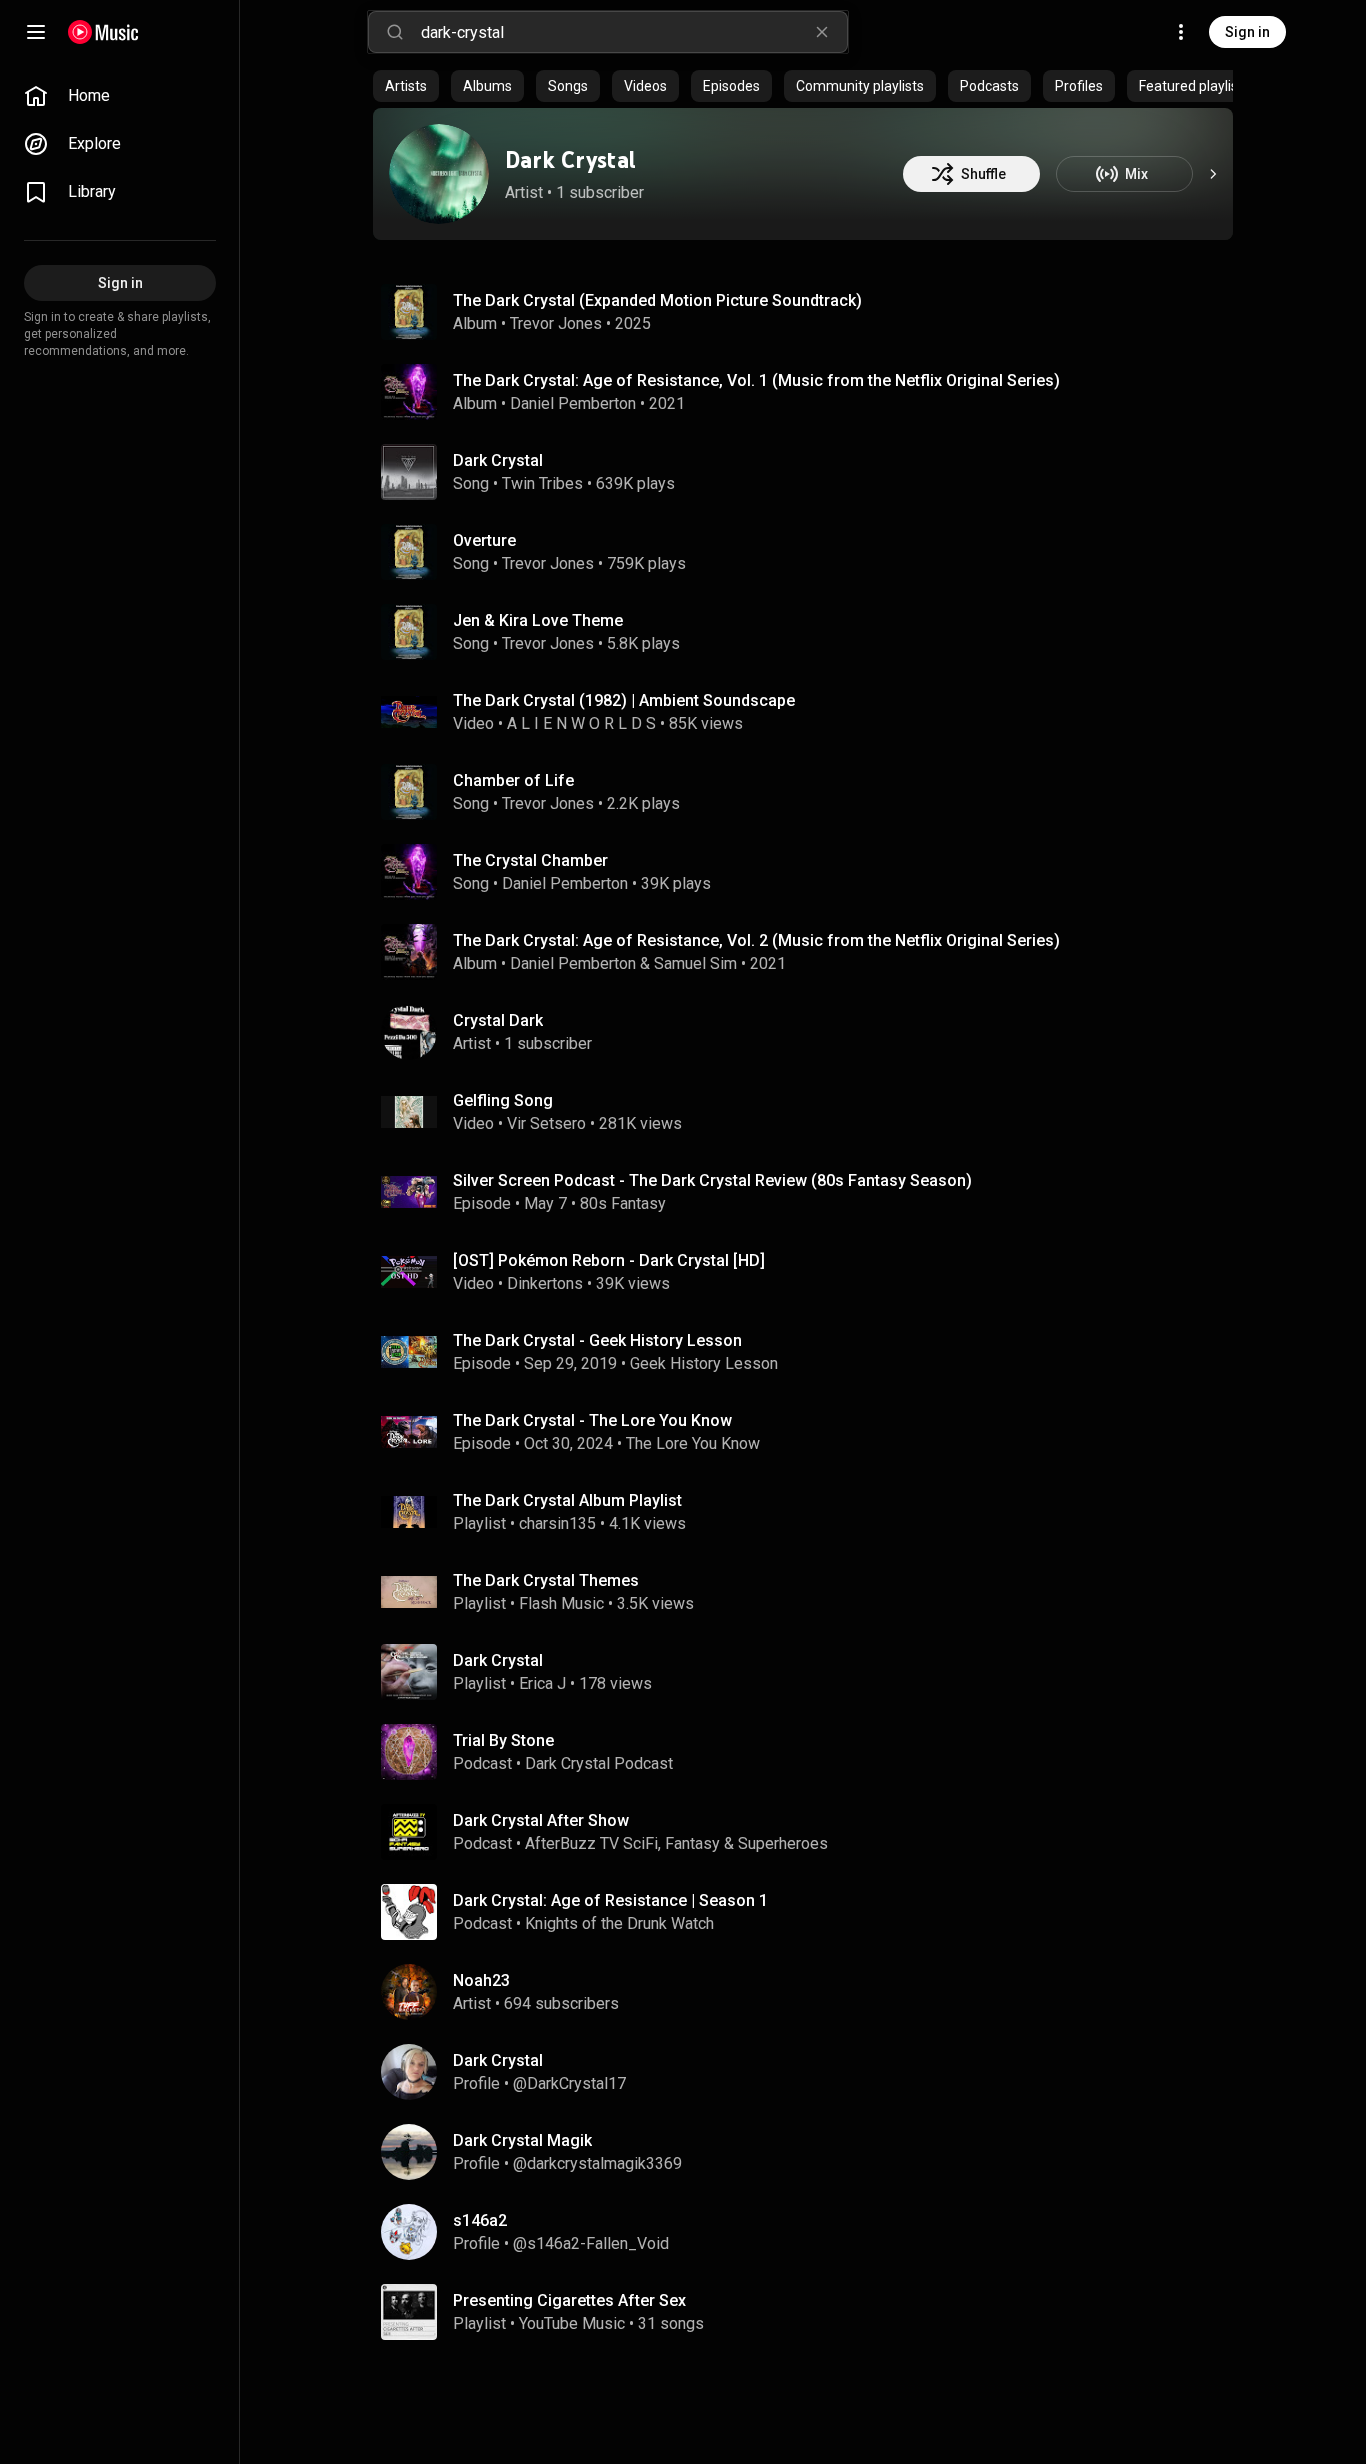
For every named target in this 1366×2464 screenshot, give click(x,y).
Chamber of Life (513, 780)
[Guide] (36, 32)
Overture (484, 540)
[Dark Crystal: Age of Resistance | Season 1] (811, 1912)
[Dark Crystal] (439, 174)
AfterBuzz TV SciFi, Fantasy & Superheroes (676, 1843)
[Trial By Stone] (811, 1752)
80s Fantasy (623, 1203)
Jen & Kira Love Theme (538, 620)
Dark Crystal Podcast (599, 1763)
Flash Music (561, 1603)
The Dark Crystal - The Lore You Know (592, 1420)
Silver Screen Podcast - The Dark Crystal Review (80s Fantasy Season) (712, 1180)
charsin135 (557, 1523)
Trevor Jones (556, 323)
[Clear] (822, 32)
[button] (409, 312)
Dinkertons (545, 1283)
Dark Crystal (570, 159)
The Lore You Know (693, 1443)
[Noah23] (811, 1992)
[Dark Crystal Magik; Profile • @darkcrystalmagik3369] (811, 2152)
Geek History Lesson (704, 1363)
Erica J (542, 1683)
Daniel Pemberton (573, 403)
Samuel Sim (695, 963)
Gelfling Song (503, 1100)
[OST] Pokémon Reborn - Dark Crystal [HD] (609, 1260)
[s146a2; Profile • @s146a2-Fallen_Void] (811, 2232)
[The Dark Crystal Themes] (811, 1592)
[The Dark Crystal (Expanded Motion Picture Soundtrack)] (811, 312)
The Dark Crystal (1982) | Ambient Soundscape (624, 700)
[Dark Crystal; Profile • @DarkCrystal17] (811, 2072)
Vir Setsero (546, 1123)
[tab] (406, 86)
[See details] (1213, 174)
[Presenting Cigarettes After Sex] (811, 2312)
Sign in (1247, 32)
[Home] (103, 32)
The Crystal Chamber (530, 860)
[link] (120, 96)
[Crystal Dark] (811, 1032)
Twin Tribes (542, 483)
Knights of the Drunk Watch (619, 1923)
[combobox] (634, 32)
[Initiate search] (395, 32)
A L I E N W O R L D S (581, 723)
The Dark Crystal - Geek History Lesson (597, 1340)
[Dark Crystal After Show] (811, 1832)
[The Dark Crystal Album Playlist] (811, 1512)
